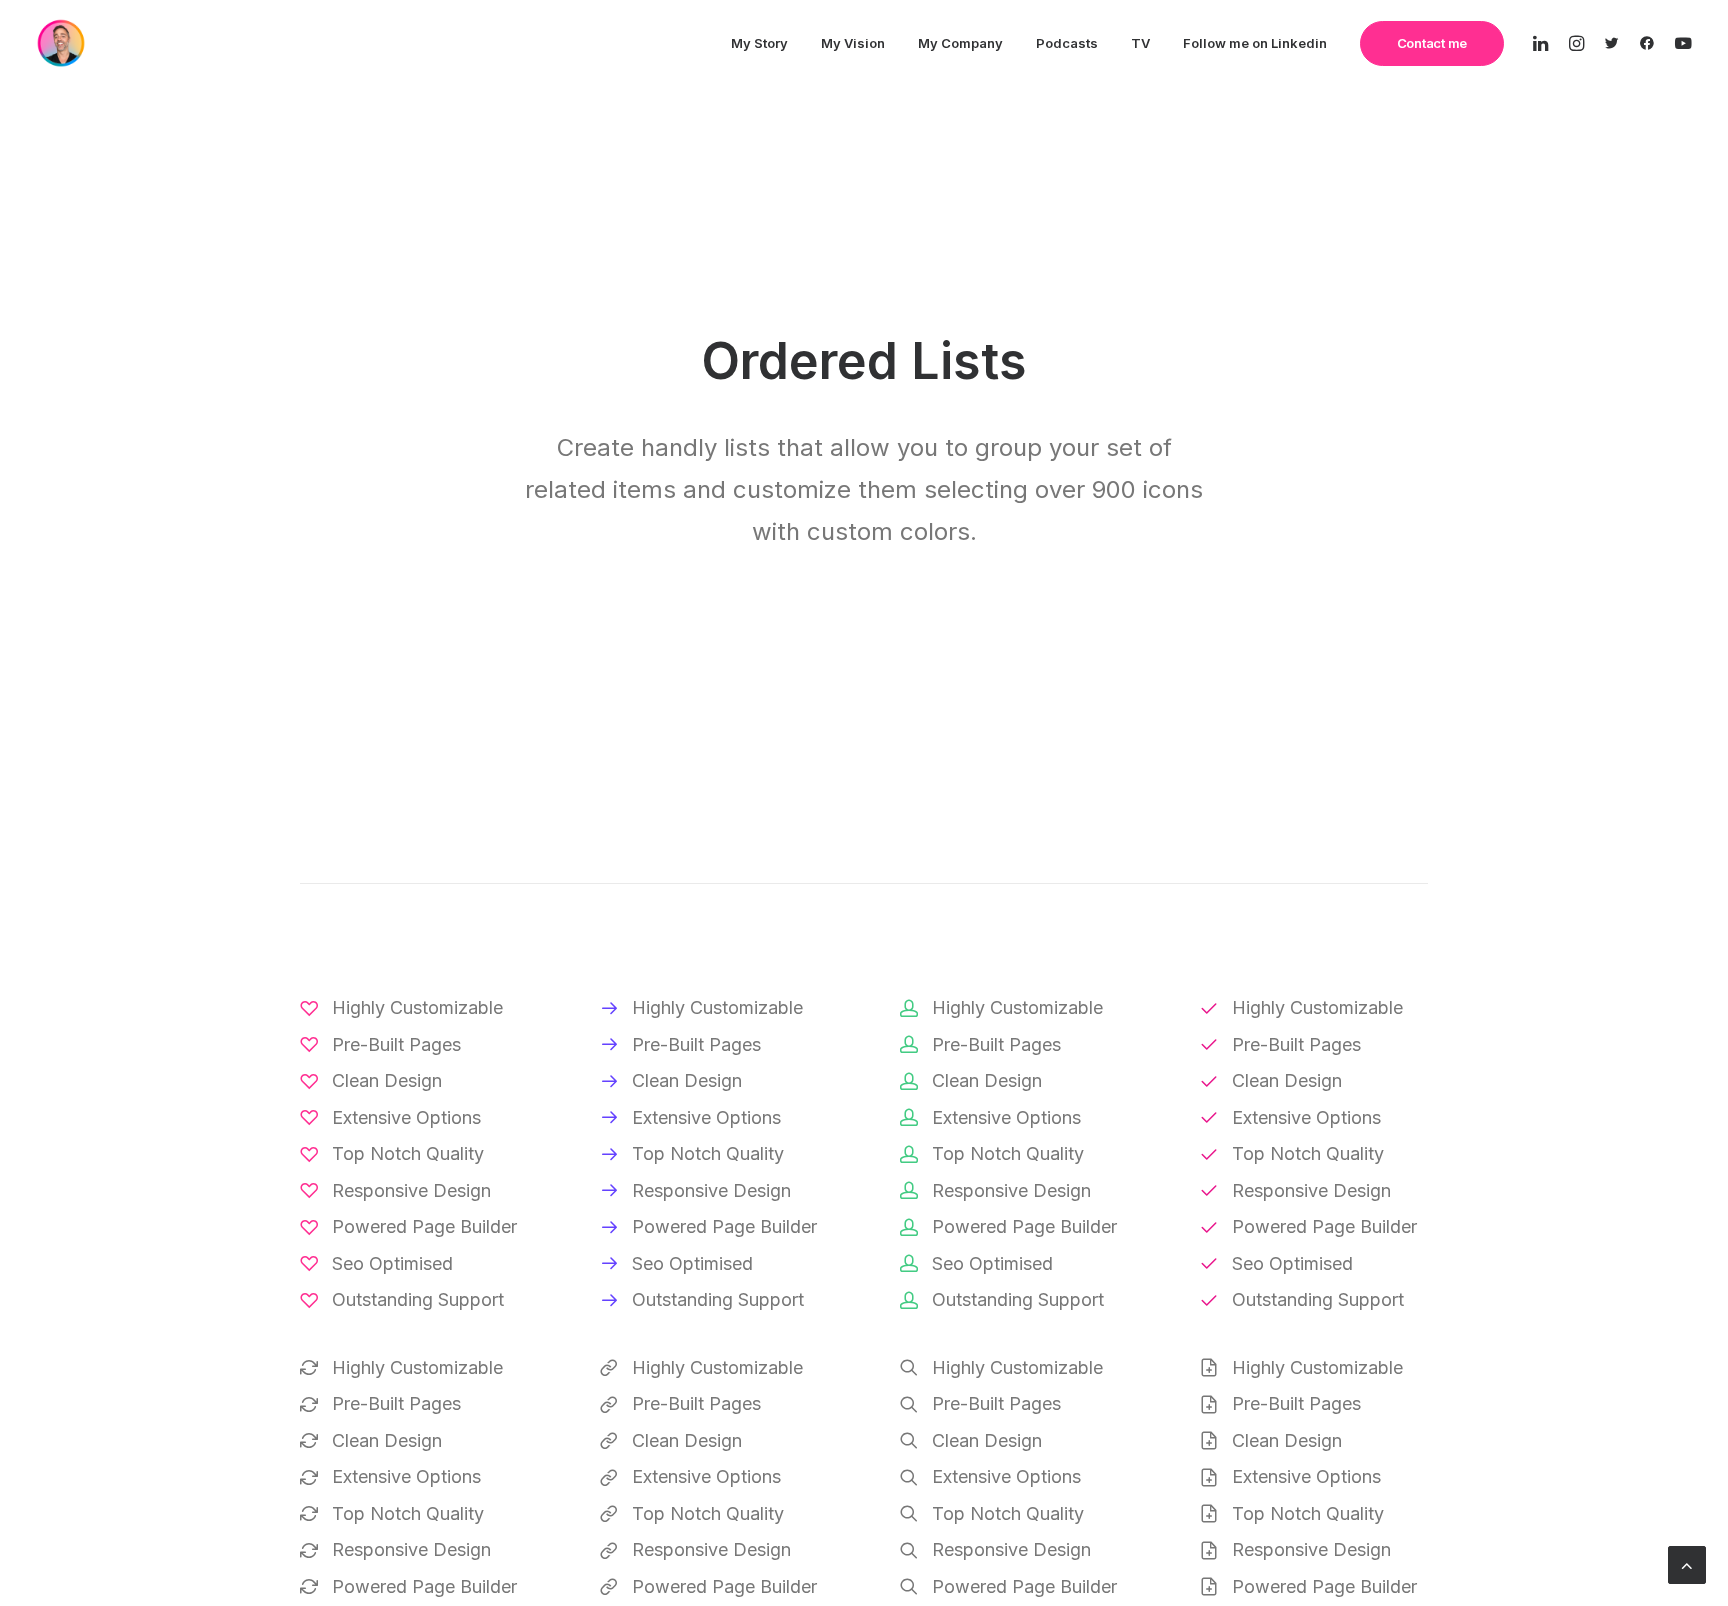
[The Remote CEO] (61, 43)
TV (1140, 43)
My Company (960, 43)
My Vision (853, 43)
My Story (759, 43)
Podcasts (1067, 43)
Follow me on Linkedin (1255, 43)
